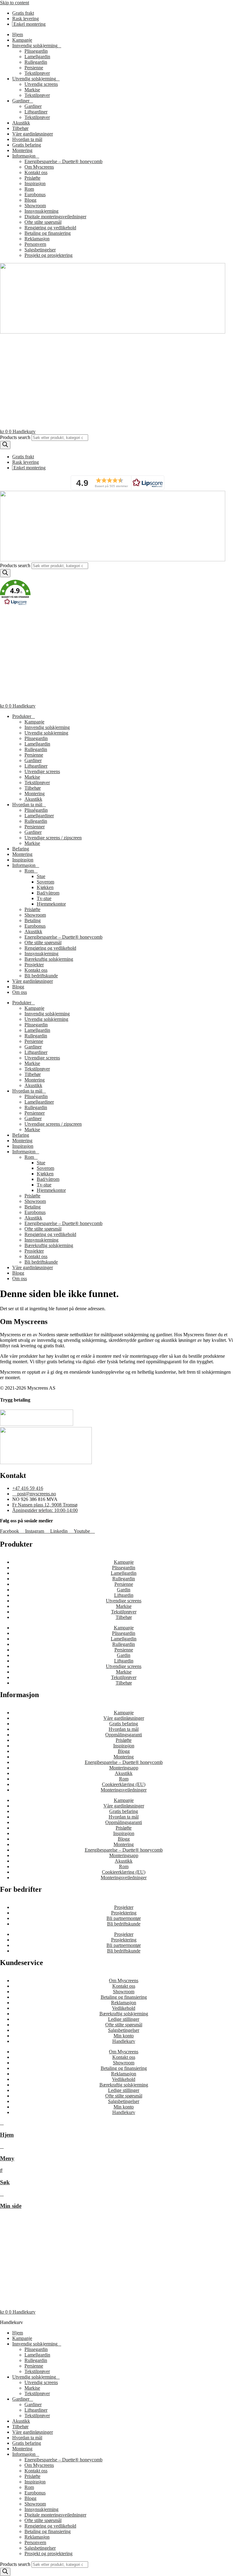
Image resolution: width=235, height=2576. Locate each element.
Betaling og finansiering (48, 233)
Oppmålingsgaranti (124, 1735)
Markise (32, 90)
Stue (41, 876)
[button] (117, 483)
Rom (29, 189)
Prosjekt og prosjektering (48, 255)
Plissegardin (36, 51)
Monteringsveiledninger (124, 1790)
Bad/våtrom (48, 893)
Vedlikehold (124, 2008)
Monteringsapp (124, 1768)
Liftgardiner (36, 112)
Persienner (35, 827)
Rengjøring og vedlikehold (50, 948)
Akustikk (21, 123)
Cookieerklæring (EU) (124, 1784)
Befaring (21, 849)
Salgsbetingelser (40, 250)
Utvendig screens (41, 84)
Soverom (45, 882)
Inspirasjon (35, 183)
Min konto (124, 2036)
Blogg (30, 200)
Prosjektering (124, 1913)
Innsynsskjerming (41, 211)
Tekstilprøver (37, 73)
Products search (15, 437)
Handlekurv (124, 2041)
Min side (11, 2206)
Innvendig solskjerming (35, 46)
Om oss (20, 992)
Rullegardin (36, 62)
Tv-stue (44, 898)
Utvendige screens (42, 771)
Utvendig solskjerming (34, 79)
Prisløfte (32, 178)
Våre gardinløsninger (33, 134)
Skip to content (15, 3)
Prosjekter (34, 965)
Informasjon (24, 865)
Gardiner (33, 106)
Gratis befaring (27, 145)
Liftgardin (124, 1595)
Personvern (35, 244)
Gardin (124, 1590)
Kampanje (22, 40)
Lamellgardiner (39, 816)
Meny (7, 2158)
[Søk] (1, 2170)
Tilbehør (20, 128)
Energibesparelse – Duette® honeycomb (63, 161)
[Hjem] (2, 2123)
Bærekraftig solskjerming (49, 959)
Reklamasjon (37, 239)
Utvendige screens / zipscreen (53, 838)
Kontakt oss (36, 172)
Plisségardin (36, 810)
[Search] (5, 445)
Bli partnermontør (124, 1918)
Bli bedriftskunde (41, 976)
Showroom (35, 206)
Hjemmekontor (51, 904)
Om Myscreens (39, 167)
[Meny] (2, 2146)
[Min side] (2, 2194)
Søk (5, 2182)
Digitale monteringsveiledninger (55, 217)
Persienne (34, 68)
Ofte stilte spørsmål (43, 222)
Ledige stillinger (124, 2019)
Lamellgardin (37, 57)
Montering (22, 150)
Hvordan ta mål (27, 139)
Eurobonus (35, 195)
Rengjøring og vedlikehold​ (50, 228)
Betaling (33, 920)
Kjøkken (45, 887)
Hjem (18, 34)
